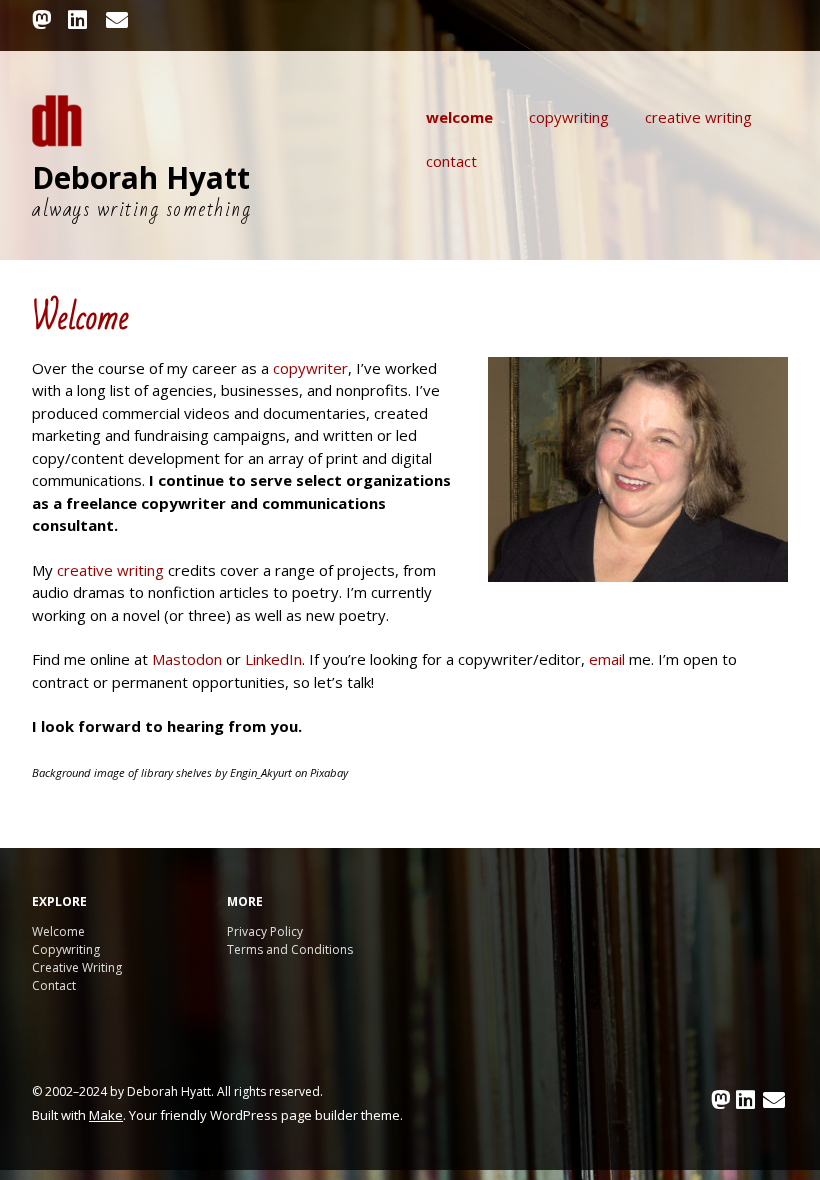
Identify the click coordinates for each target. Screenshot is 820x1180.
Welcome (459, 117)
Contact (451, 161)
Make (106, 1115)
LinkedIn (273, 659)
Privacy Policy (265, 931)
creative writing (110, 570)
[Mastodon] (44, 19)
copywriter (310, 368)
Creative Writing (698, 117)
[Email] (118, 19)
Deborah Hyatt (141, 177)
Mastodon (187, 659)
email (607, 659)
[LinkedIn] (78, 19)
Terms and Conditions (290, 949)
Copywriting (569, 117)
